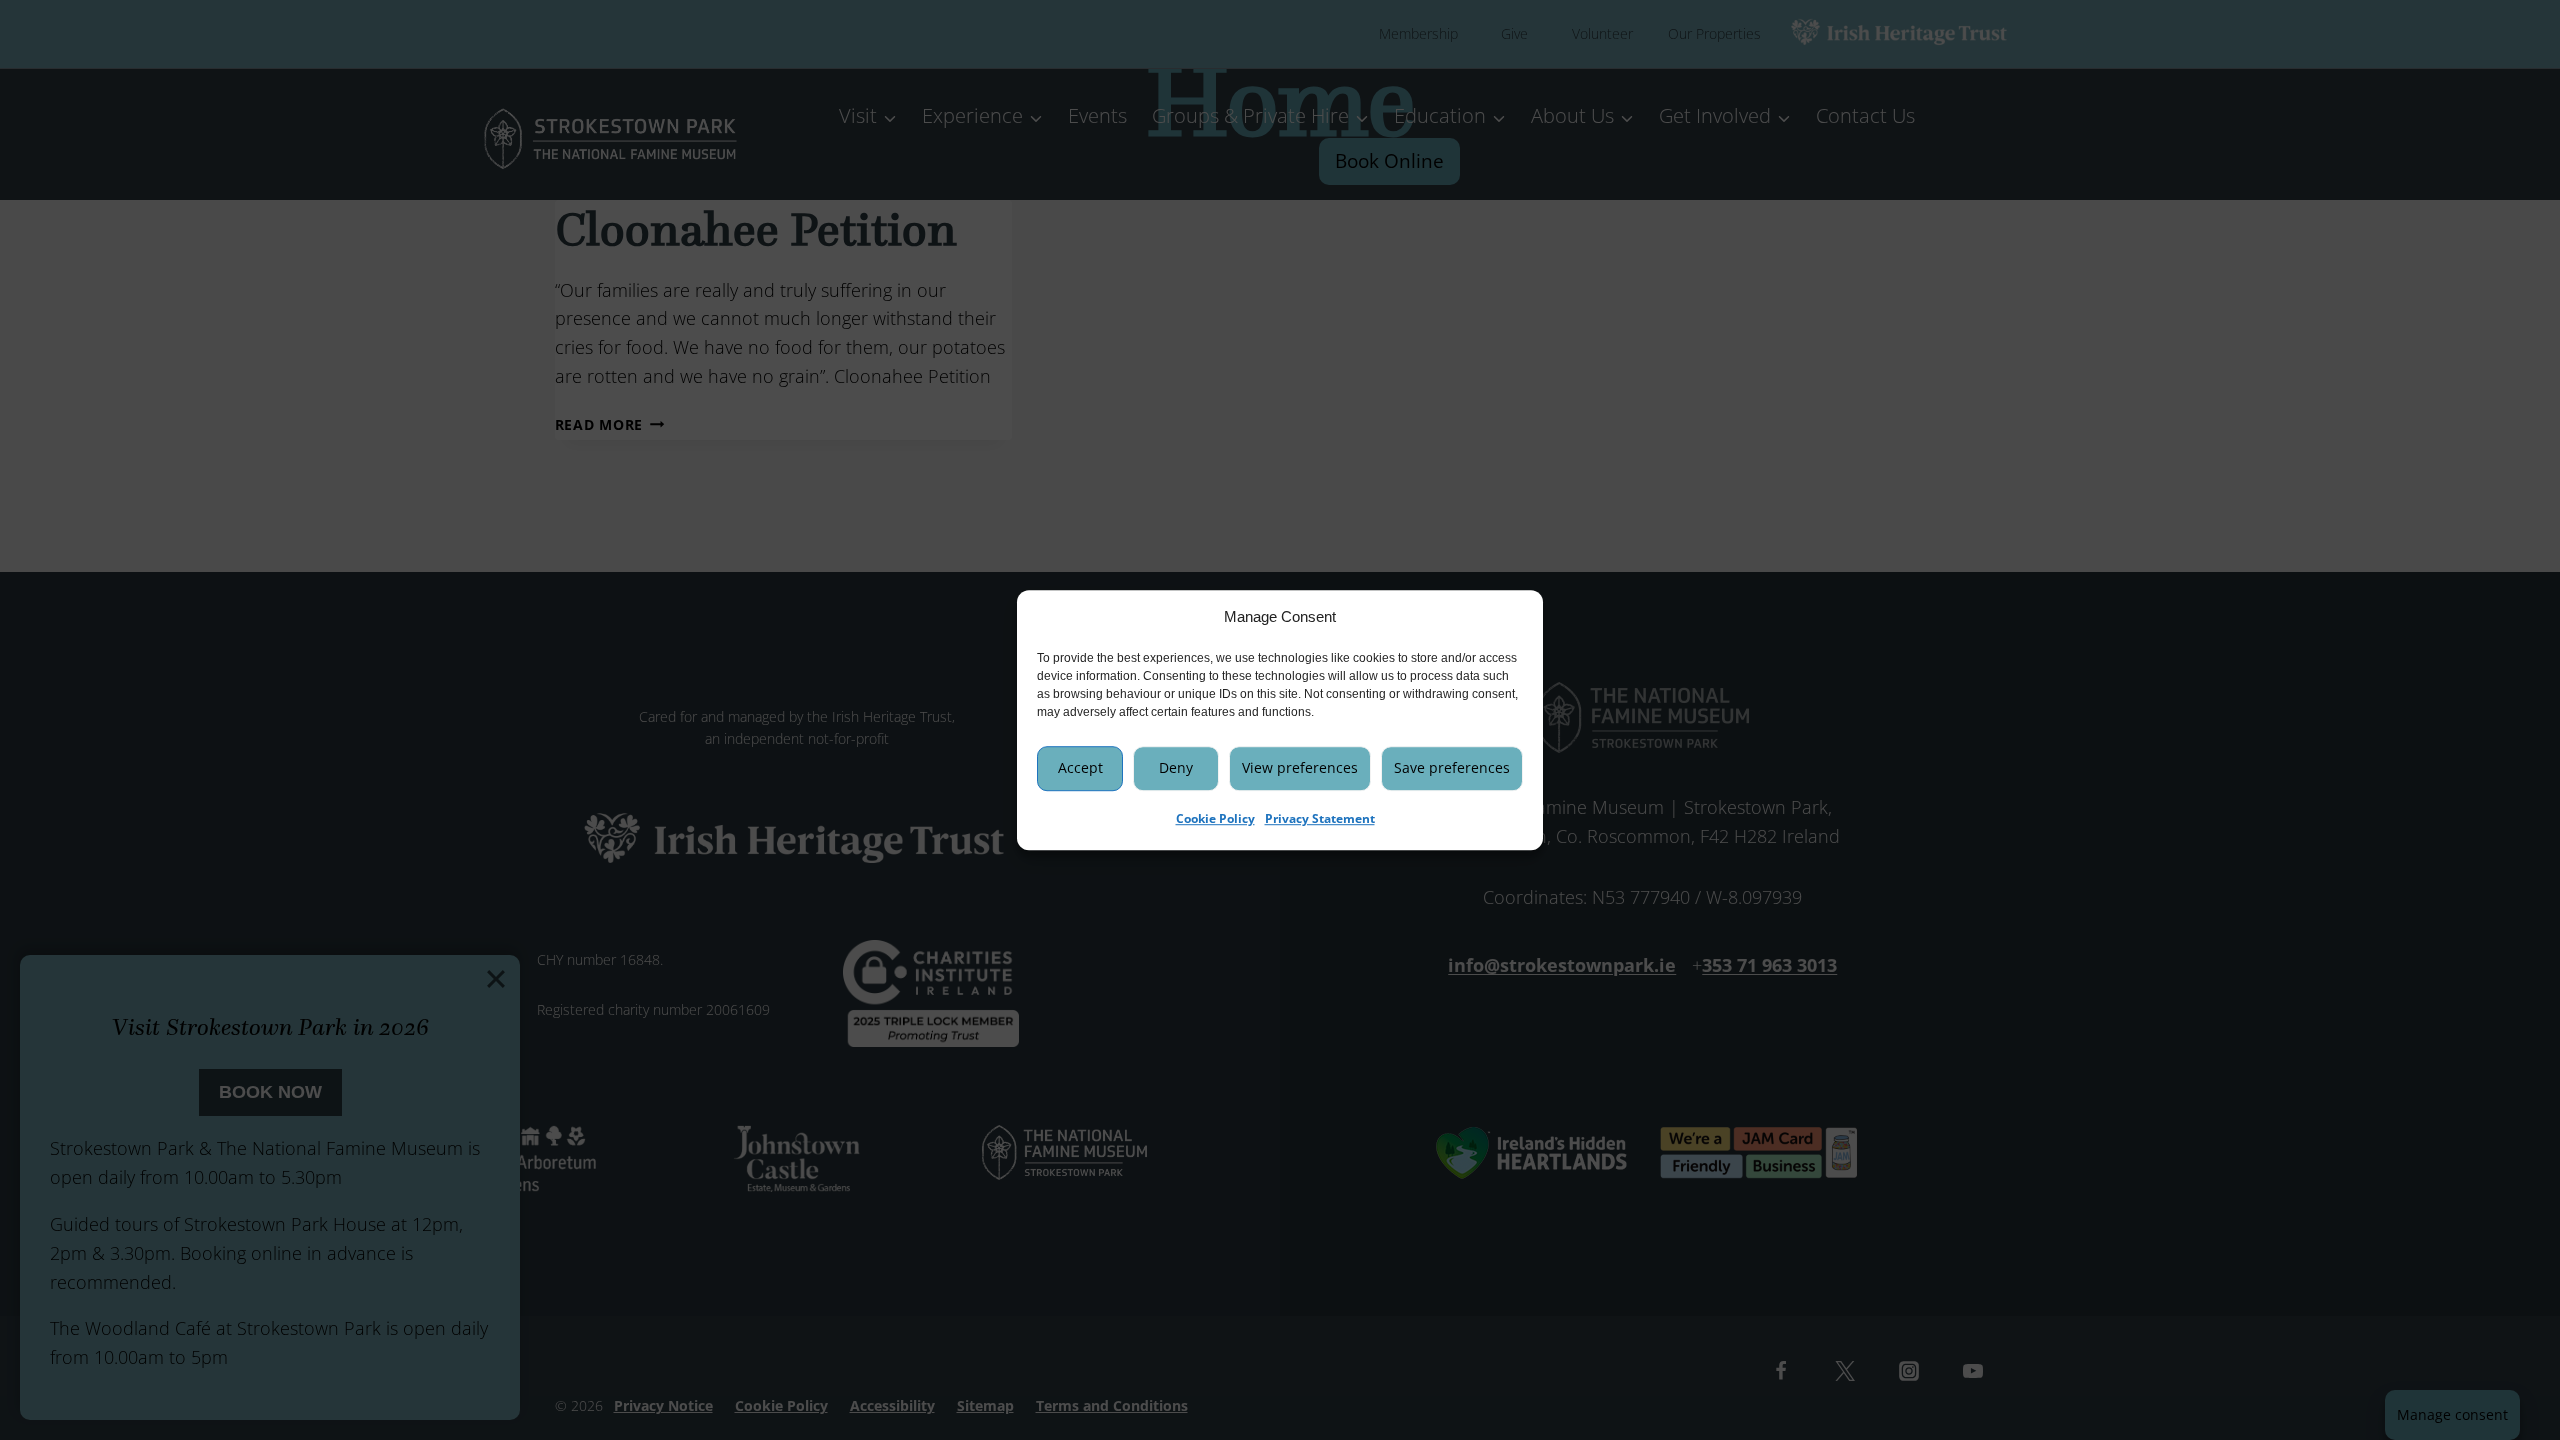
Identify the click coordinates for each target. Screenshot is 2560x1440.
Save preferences (1452, 767)
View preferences (1300, 767)
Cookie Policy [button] (1215, 818)
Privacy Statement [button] (1320, 818)
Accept (1080, 767)
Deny (1176, 767)
